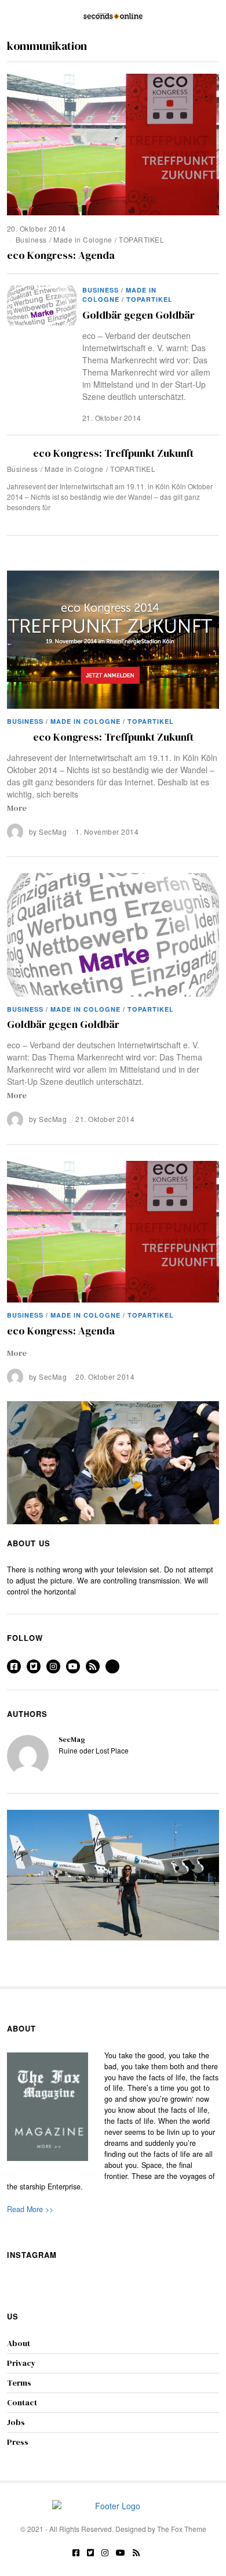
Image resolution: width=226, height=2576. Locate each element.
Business (31, 239)
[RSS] (93, 1666)
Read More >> (30, 2209)
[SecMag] (28, 1756)
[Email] (112, 1666)
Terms (19, 2383)
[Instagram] (53, 1666)
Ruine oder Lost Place (94, 1750)
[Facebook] (14, 1666)
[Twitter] (34, 1666)
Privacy (21, 2363)
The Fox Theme (182, 2529)
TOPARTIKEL (141, 239)
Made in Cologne (83, 239)
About (19, 2343)
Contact (22, 2402)
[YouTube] (73, 1666)
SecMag (53, 831)
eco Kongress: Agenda (61, 255)
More (17, 808)
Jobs (16, 2422)
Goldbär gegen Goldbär (138, 315)
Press (18, 2442)
